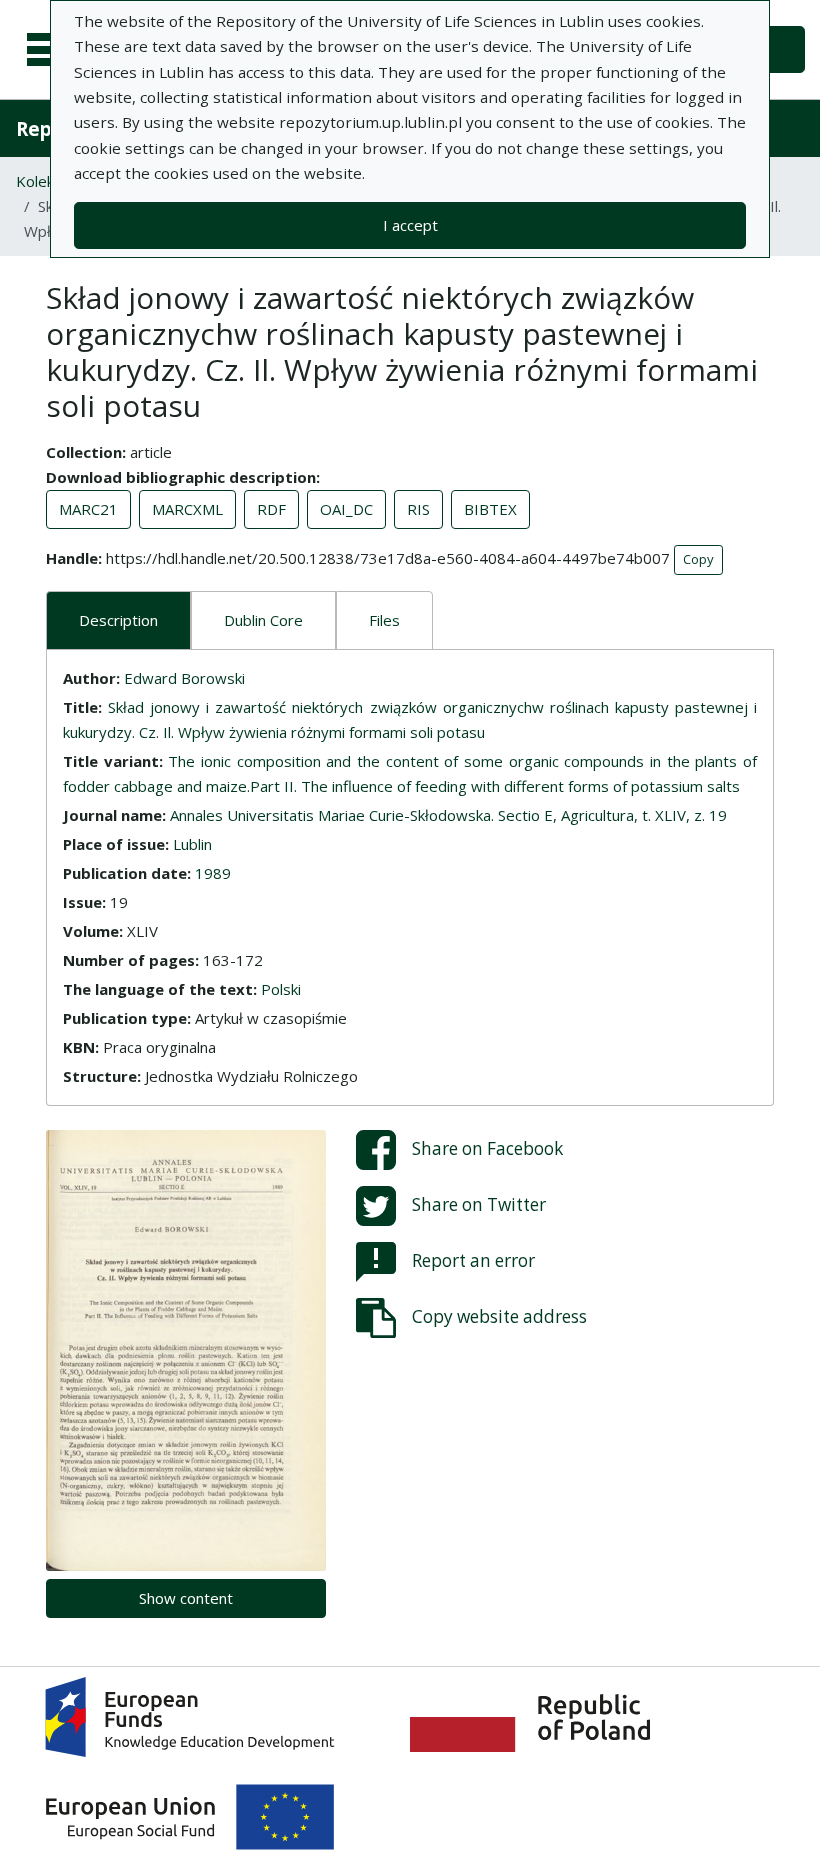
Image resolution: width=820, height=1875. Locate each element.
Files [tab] (384, 620)
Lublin (192, 844)
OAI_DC (346, 509)
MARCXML (187, 509)
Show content (186, 1598)
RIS (418, 509)
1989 (213, 873)
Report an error (473, 1259)
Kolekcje (45, 181)
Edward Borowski (184, 678)
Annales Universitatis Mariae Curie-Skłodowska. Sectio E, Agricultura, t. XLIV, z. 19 (448, 815)
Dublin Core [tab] (263, 620)
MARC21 (88, 509)
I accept (410, 225)
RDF (271, 509)
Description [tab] (118, 620)
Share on (487, 1147)
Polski (281, 989)
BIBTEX (490, 509)
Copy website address (499, 1315)
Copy (698, 559)
